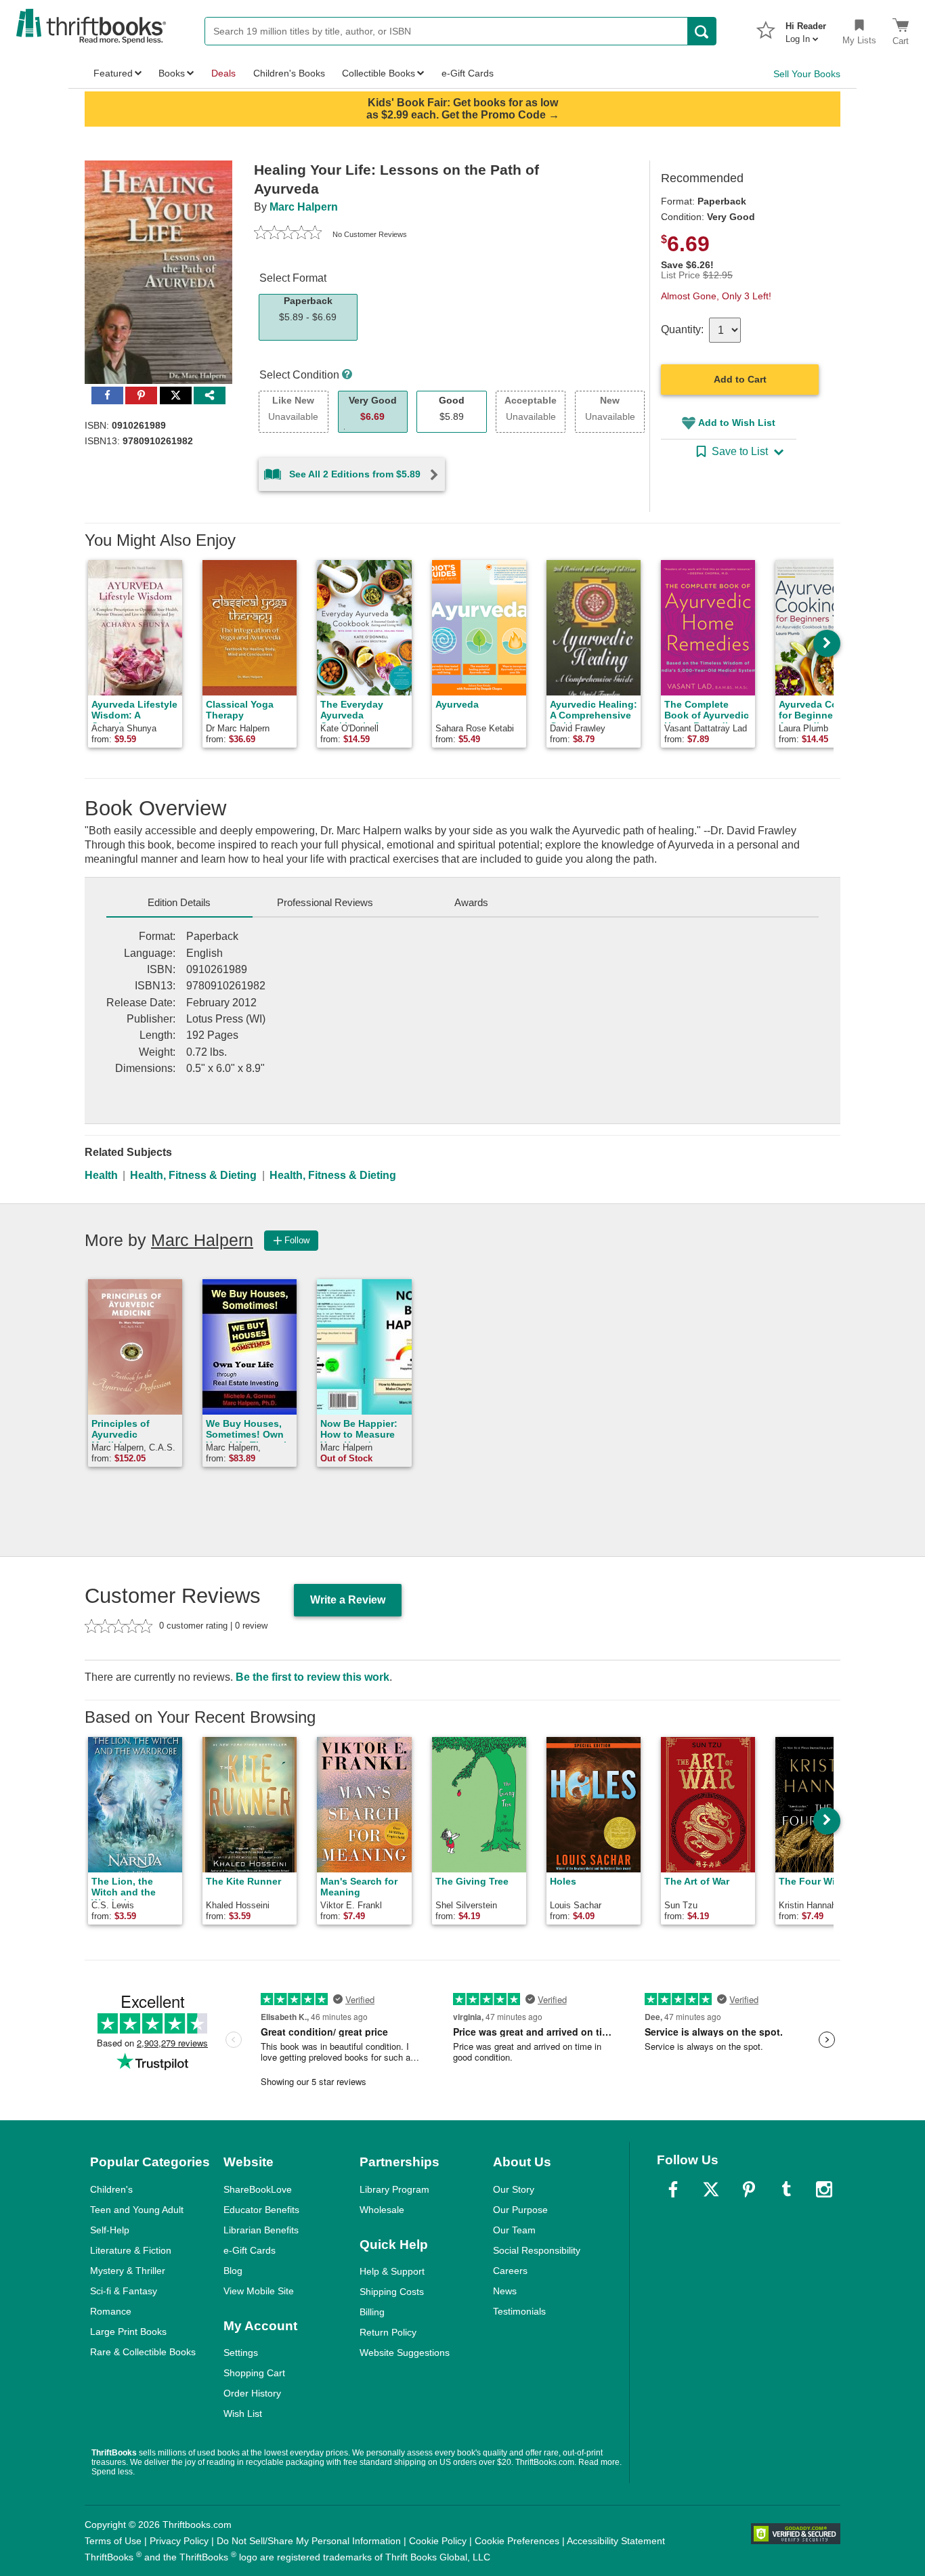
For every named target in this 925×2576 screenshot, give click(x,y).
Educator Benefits (261, 2210)
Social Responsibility (537, 2250)
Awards (471, 902)
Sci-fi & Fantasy (124, 2291)
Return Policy (388, 2332)
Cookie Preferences (517, 2541)
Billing (372, 2312)
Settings (241, 2353)
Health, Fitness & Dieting (193, 1175)
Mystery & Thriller (128, 2271)
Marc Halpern (304, 207)
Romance (111, 2311)
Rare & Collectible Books (143, 2352)
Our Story (514, 2189)
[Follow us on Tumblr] (786, 2189)
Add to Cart (740, 379)
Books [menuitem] (172, 73)
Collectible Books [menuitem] (379, 73)
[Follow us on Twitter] (711, 2189)
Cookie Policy (438, 2541)
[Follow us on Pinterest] (749, 2189)
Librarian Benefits (261, 2230)
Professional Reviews (325, 902)
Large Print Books (128, 2332)
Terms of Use (113, 2541)
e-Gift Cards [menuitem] (468, 73)
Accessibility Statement (616, 2541)
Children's (111, 2189)
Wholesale (382, 2210)
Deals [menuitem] (223, 73)
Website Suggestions (405, 2353)
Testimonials (519, 2311)
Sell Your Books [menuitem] (807, 74)
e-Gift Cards (250, 2250)
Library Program (394, 2189)
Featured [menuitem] (113, 73)
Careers (510, 2271)
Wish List (243, 2413)
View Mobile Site (259, 2291)
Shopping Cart (254, 2373)
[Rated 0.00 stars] (288, 234)
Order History (252, 2393)
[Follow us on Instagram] (824, 2189)
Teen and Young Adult (137, 2210)
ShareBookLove (258, 2189)
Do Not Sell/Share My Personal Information (309, 2541)
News (505, 2291)
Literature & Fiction (131, 2250)
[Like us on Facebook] (673, 2189)
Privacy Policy (179, 2541)
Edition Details (179, 902)
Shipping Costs (392, 2292)
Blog (233, 2271)
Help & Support (392, 2271)
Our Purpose (520, 2210)
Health (101, 1175)
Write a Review (348, 1600)
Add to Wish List (737, 423)
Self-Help (110, 2230)
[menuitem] (806, 28)
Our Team (514, 2230)
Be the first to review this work (313, 1677)
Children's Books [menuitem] (289, 73)
